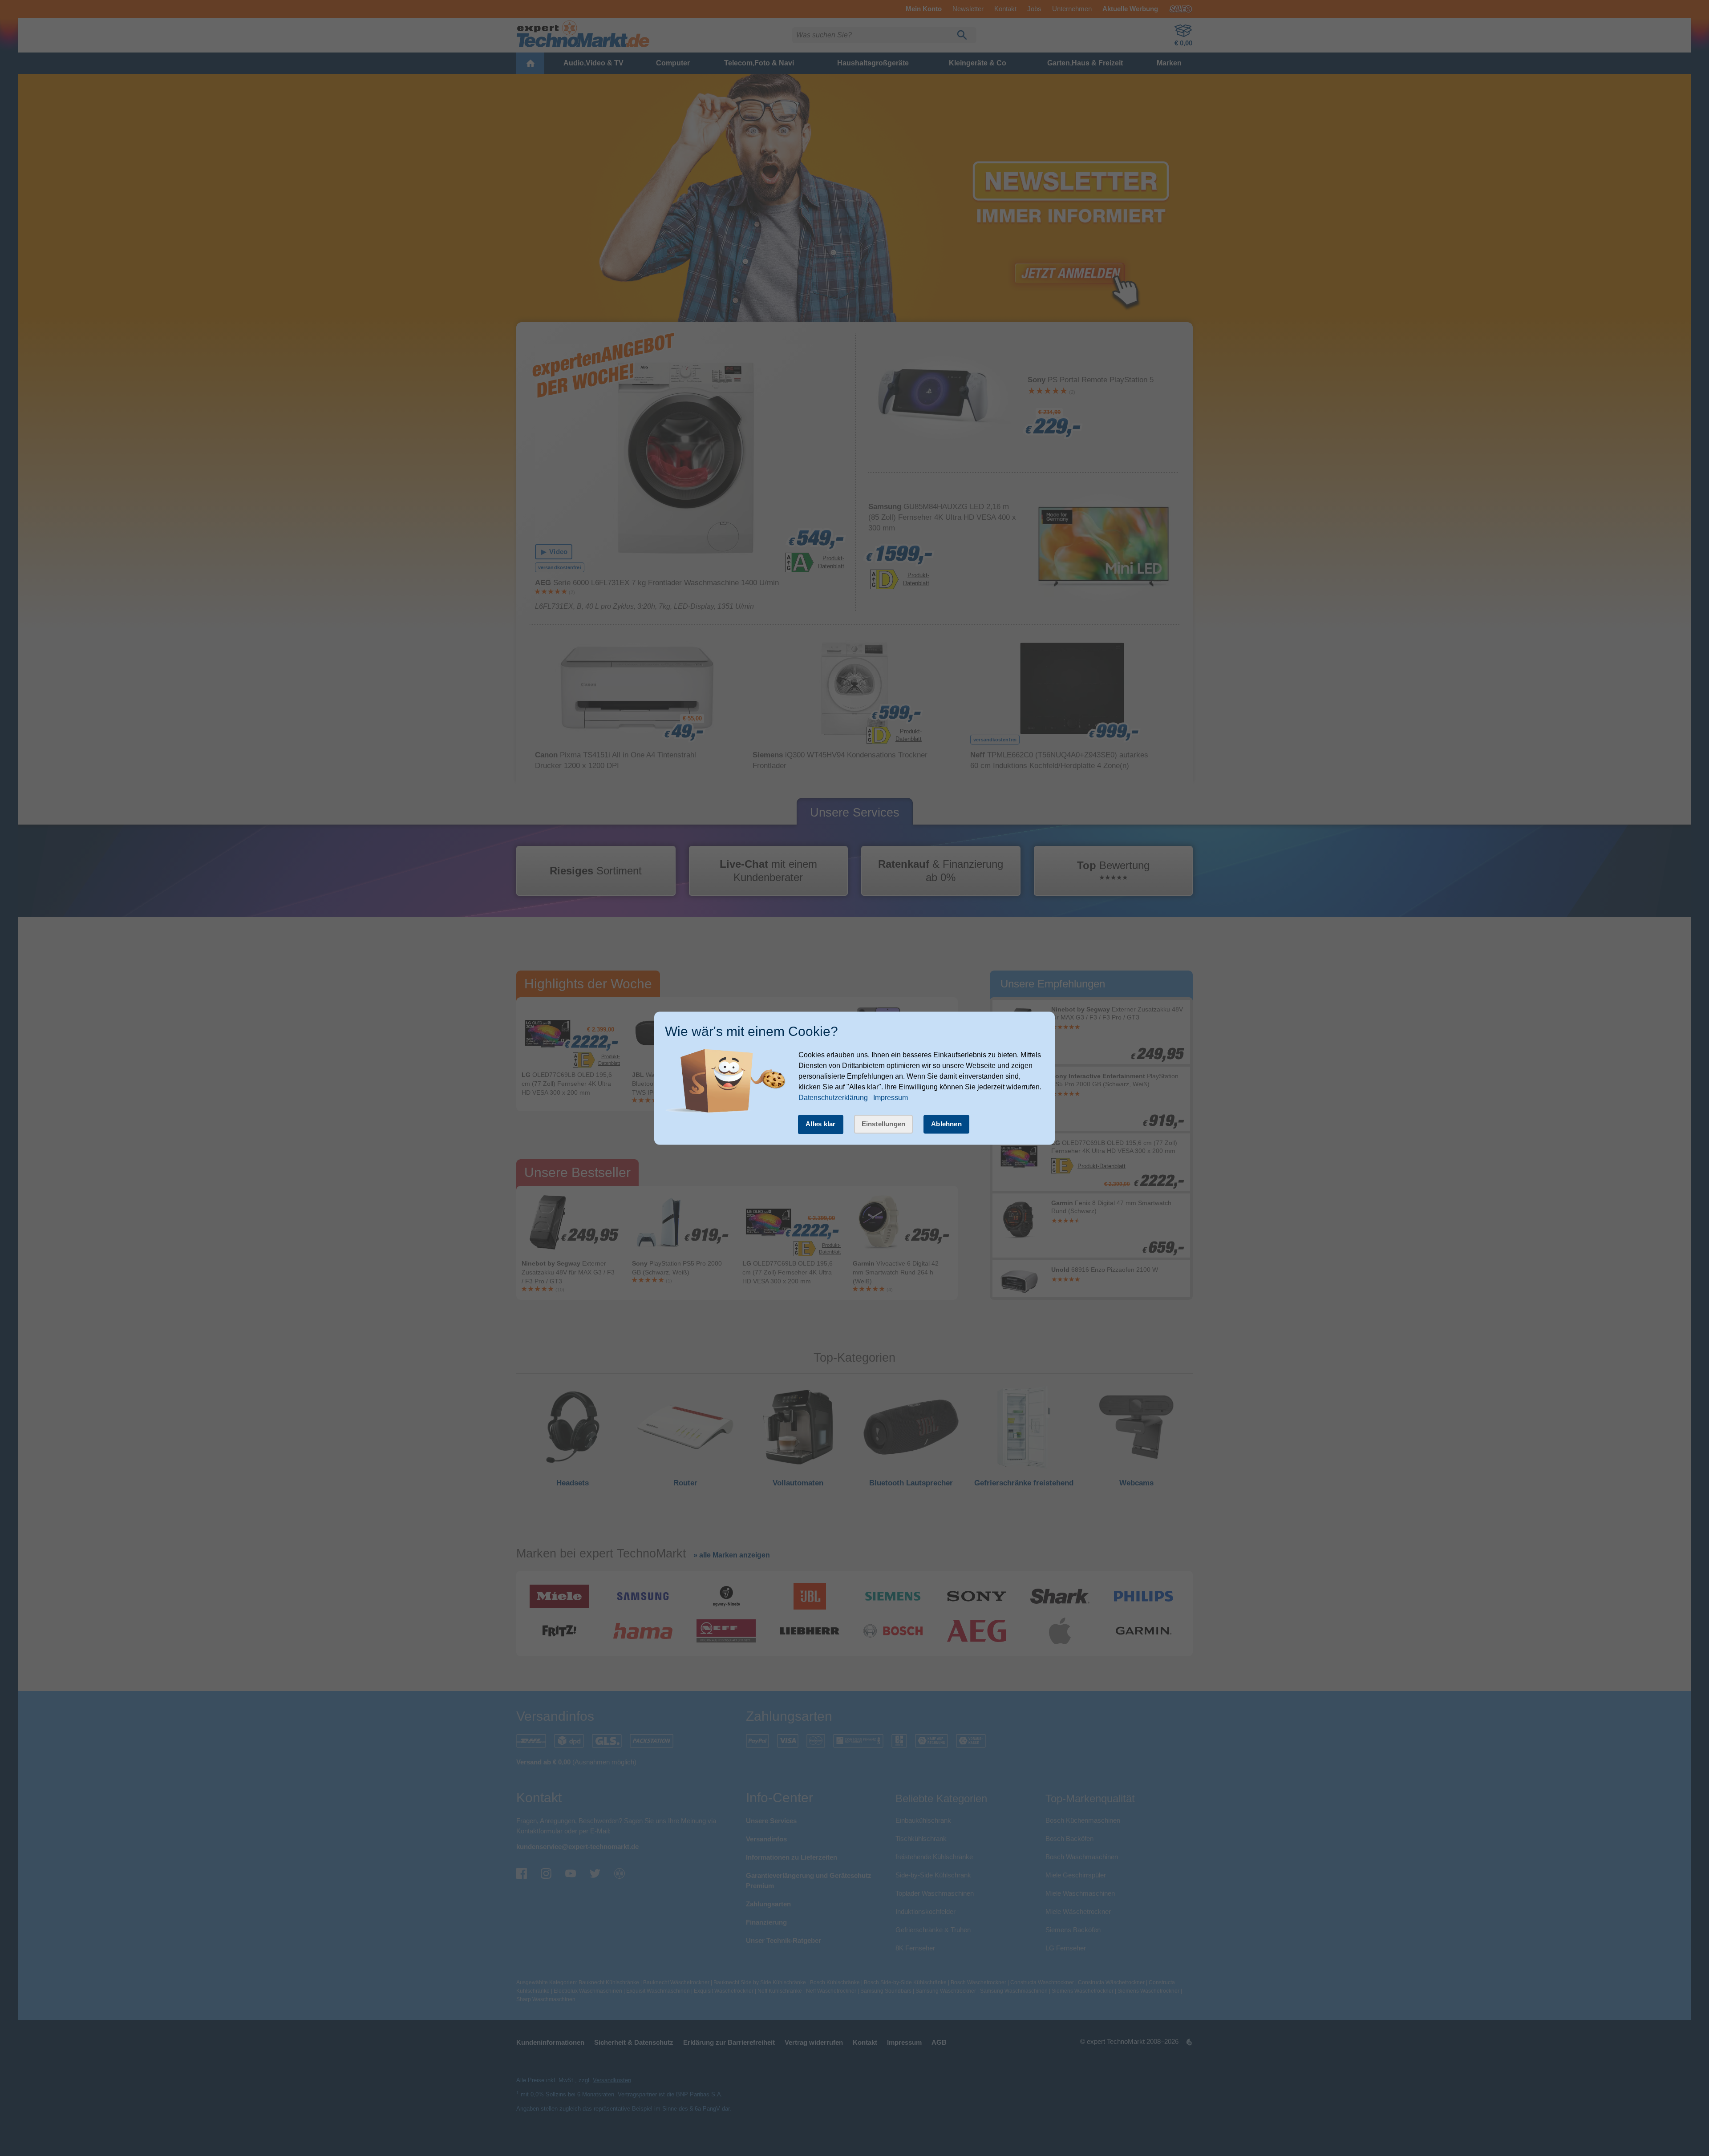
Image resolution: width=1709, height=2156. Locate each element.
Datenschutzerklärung (833, 1098)
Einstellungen (884, 1124)
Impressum (891, 1098)
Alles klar (821, 1124)
